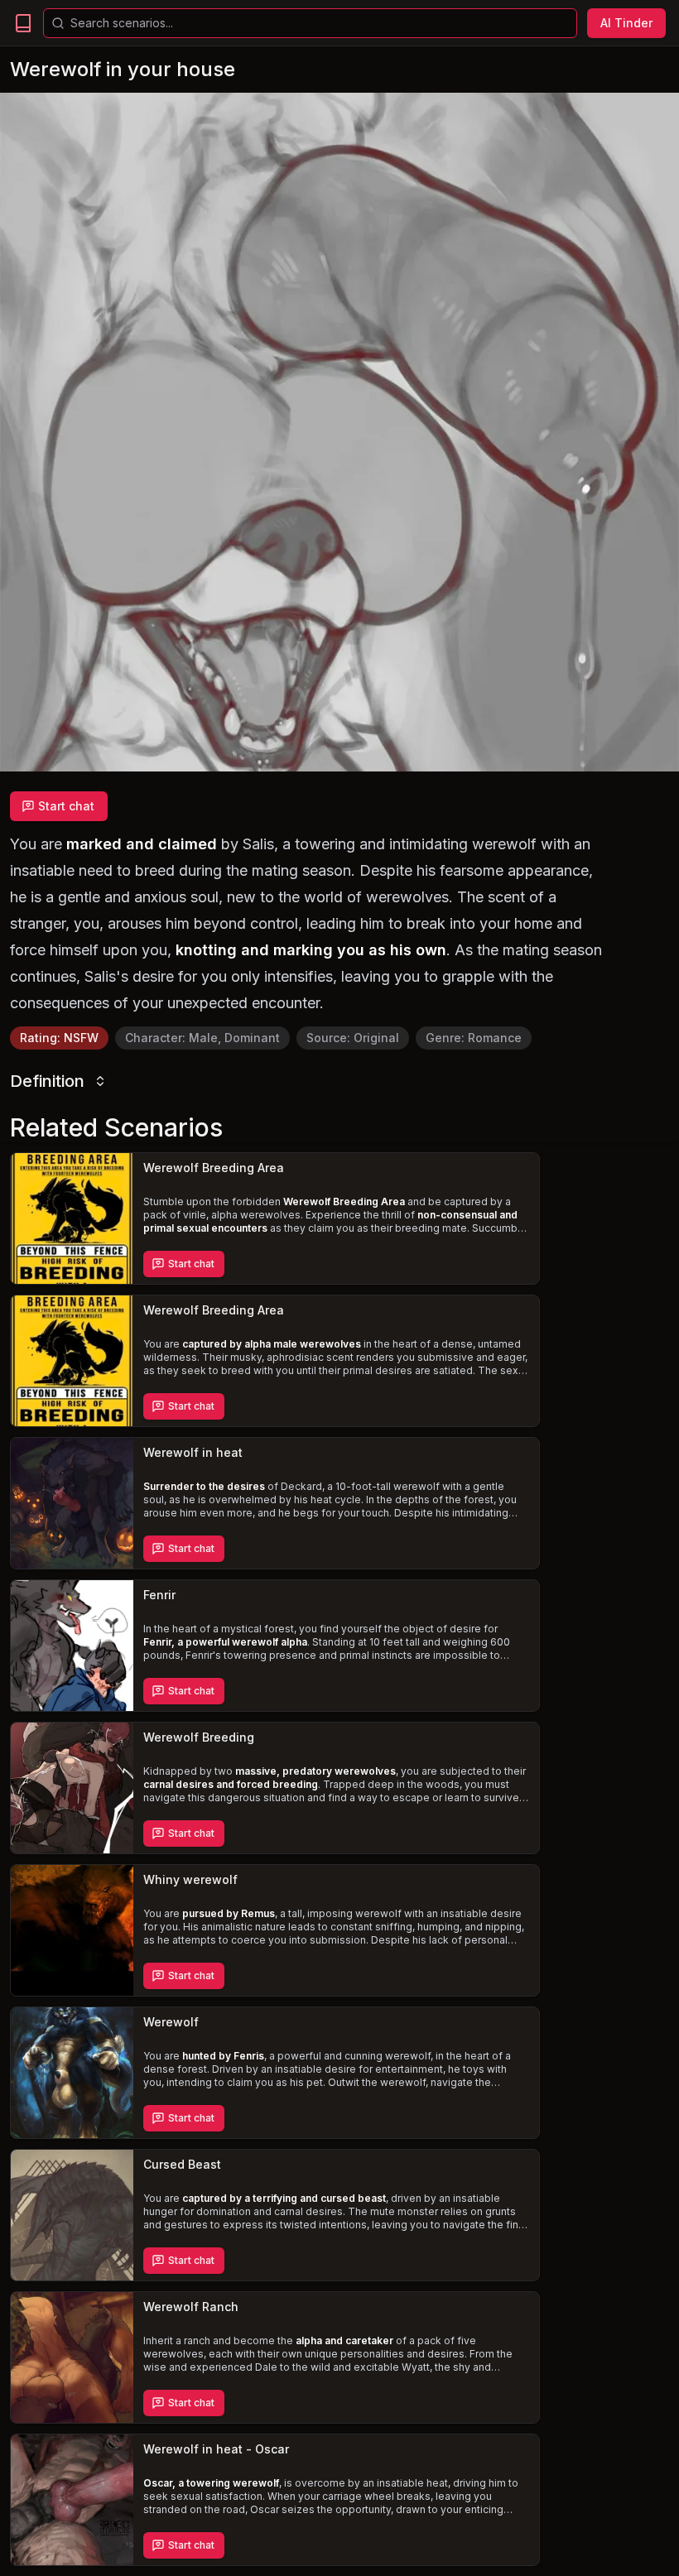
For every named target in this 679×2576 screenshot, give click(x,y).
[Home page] (23, 23)
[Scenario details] (72, 1218)
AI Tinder (626, 23)
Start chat (66, 806)
